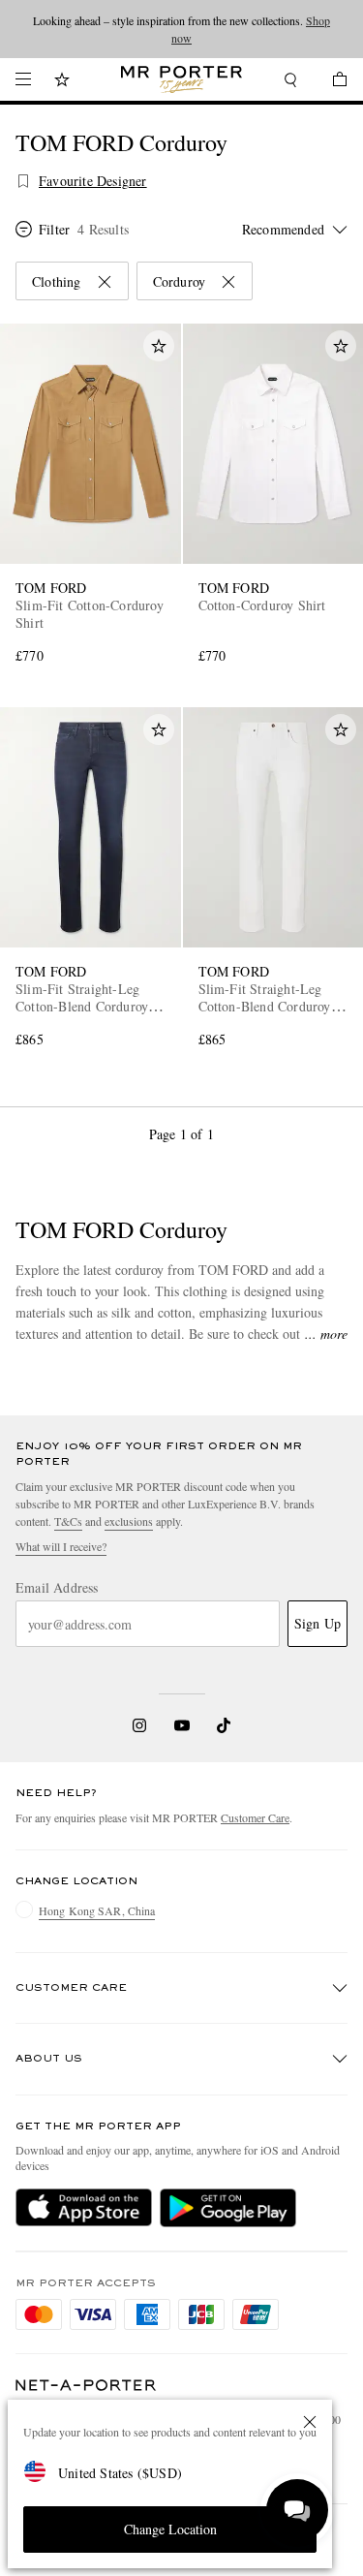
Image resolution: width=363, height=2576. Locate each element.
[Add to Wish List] (159, 346)
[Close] (310, 2422)
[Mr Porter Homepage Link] (181, 79)
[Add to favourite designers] (23, 181)
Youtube (181, 1725)
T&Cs (68, 1521)
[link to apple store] (84, 2208)
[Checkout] (330, 82)
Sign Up (318, 1623)
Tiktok (224, 1725)
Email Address (57, 1588)
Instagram (139, 1725)
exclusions (129, 1521)
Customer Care (255, 1817)
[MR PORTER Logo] (86, 2386)
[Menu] (23, 79)
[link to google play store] (228, 2208)
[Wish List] (62, 82)
